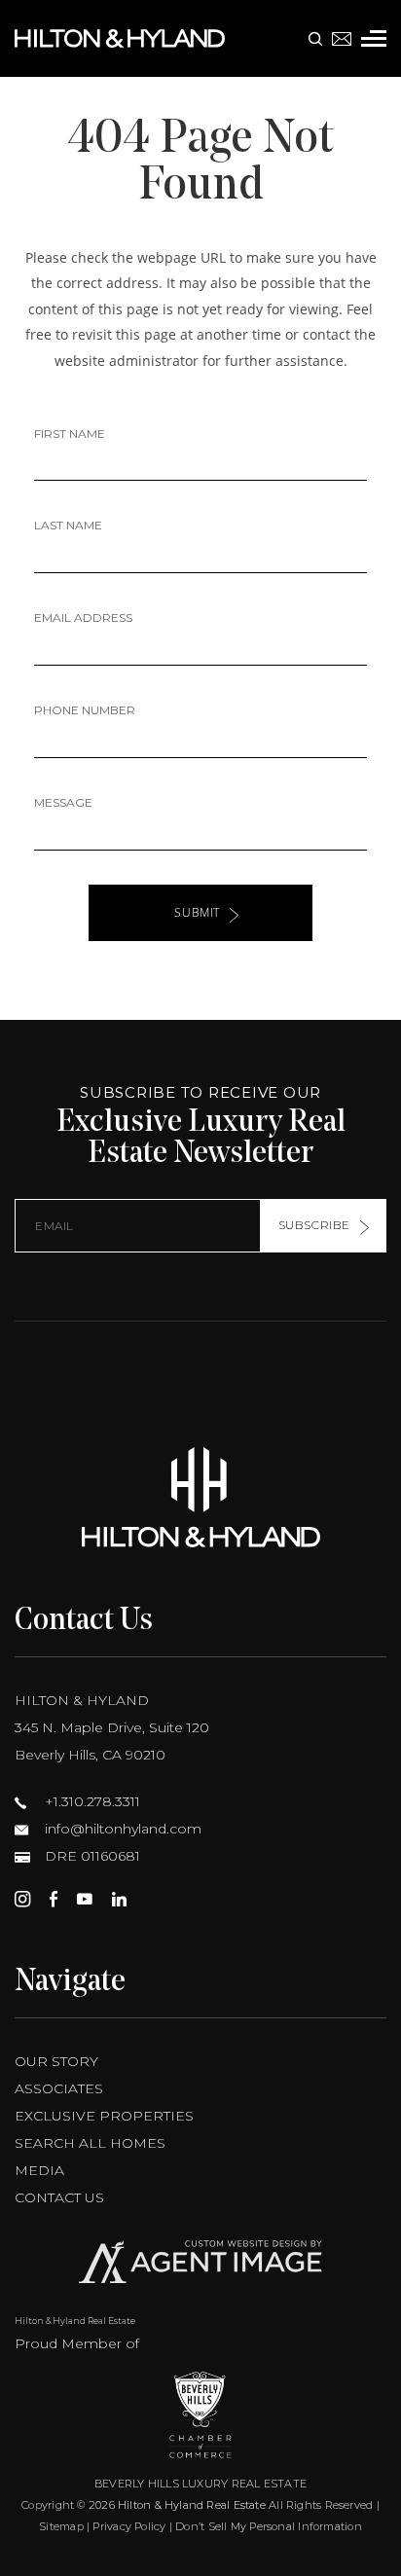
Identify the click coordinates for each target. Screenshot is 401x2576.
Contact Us (59, 2197)
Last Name (68, 525)
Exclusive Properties (104, 2116)
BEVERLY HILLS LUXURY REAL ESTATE (200, 2484)
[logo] (200, 1497)
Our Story (56, 2061)
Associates (59, 2088)
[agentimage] (200, 2266)
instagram (22, 1899)
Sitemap (61, 2526)
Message (63, 802)
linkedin (119, 1899)
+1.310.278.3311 (91, 1801)
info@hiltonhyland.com (121, 1829)
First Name (70, 434)
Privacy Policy (129, 2526)
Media (39, 2170)
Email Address (83, 617)
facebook (54, 1899)
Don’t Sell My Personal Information (268, 2526)
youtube (85, 1899)
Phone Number (85, 710)
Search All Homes (90, 2143)
